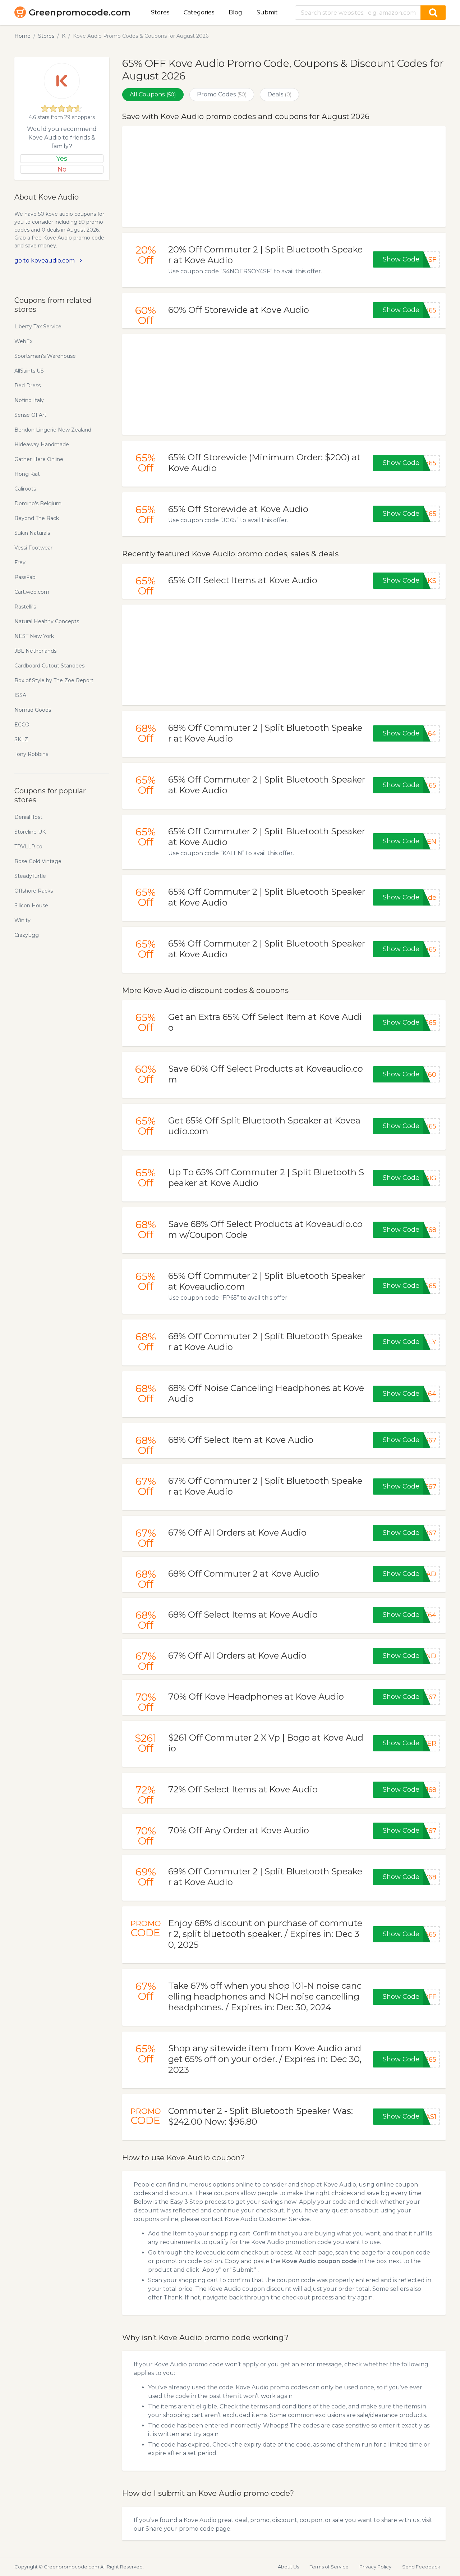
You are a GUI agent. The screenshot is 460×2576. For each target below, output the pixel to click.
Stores (160, 12)
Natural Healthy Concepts (47, 621)
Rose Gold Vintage (38, 861)
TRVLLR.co (28, 847)
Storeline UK (30, 832)
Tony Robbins (31, 754)
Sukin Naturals (32, 533)
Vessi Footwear (33, 548)
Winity (22, 920)
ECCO (22, 725)
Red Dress (27, 386)
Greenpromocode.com (80, 12)
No (62, 169)
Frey (20, 562)
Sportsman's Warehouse (45, 356)
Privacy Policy (375, 2567)
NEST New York (34, 636)
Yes (62, 159)
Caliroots (25, 489)
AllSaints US (29, 371)
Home (22, 36)
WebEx (23, 341)
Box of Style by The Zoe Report (54, 680)
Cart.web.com (32, 592)
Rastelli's (25, 607)
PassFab (25, 577)
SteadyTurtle (30, 876)
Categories (199, 12)
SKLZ (21, 739)
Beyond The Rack (37, 518)
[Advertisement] (284, 177)
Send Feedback (421, 2567)
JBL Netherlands (35, 651)
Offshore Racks (34, 891)
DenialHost (28, 817)
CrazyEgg (27, 935)
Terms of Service (329, 2567)
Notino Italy (29, 400)
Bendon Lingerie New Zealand (53, 430)
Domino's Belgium (38, 503)
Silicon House (31, 906)
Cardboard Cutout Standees (49, 666)
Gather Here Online (39, 459)
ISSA (20, 695)
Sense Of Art (30, 415)
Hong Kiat (27, 474)
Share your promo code (180, 2529)
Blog (235, 12)
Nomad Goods (33, 710)
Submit (267, 12)
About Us (288, 2567)
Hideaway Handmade (42, 444)
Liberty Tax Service (38, 327)
